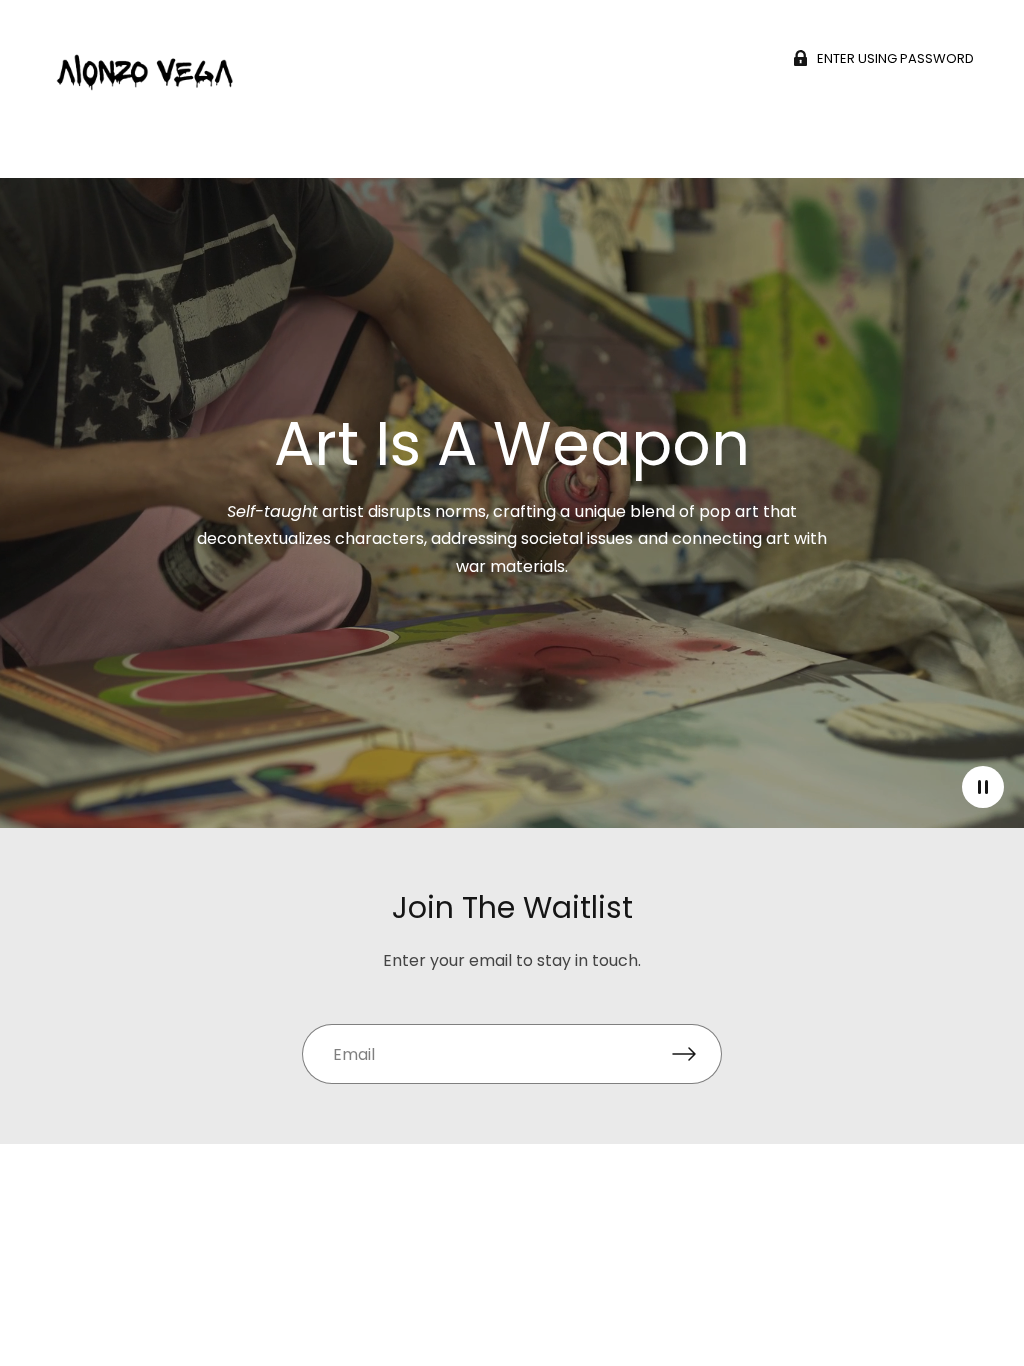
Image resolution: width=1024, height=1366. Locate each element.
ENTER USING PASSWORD (895, 58)
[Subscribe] (697, 1054)
